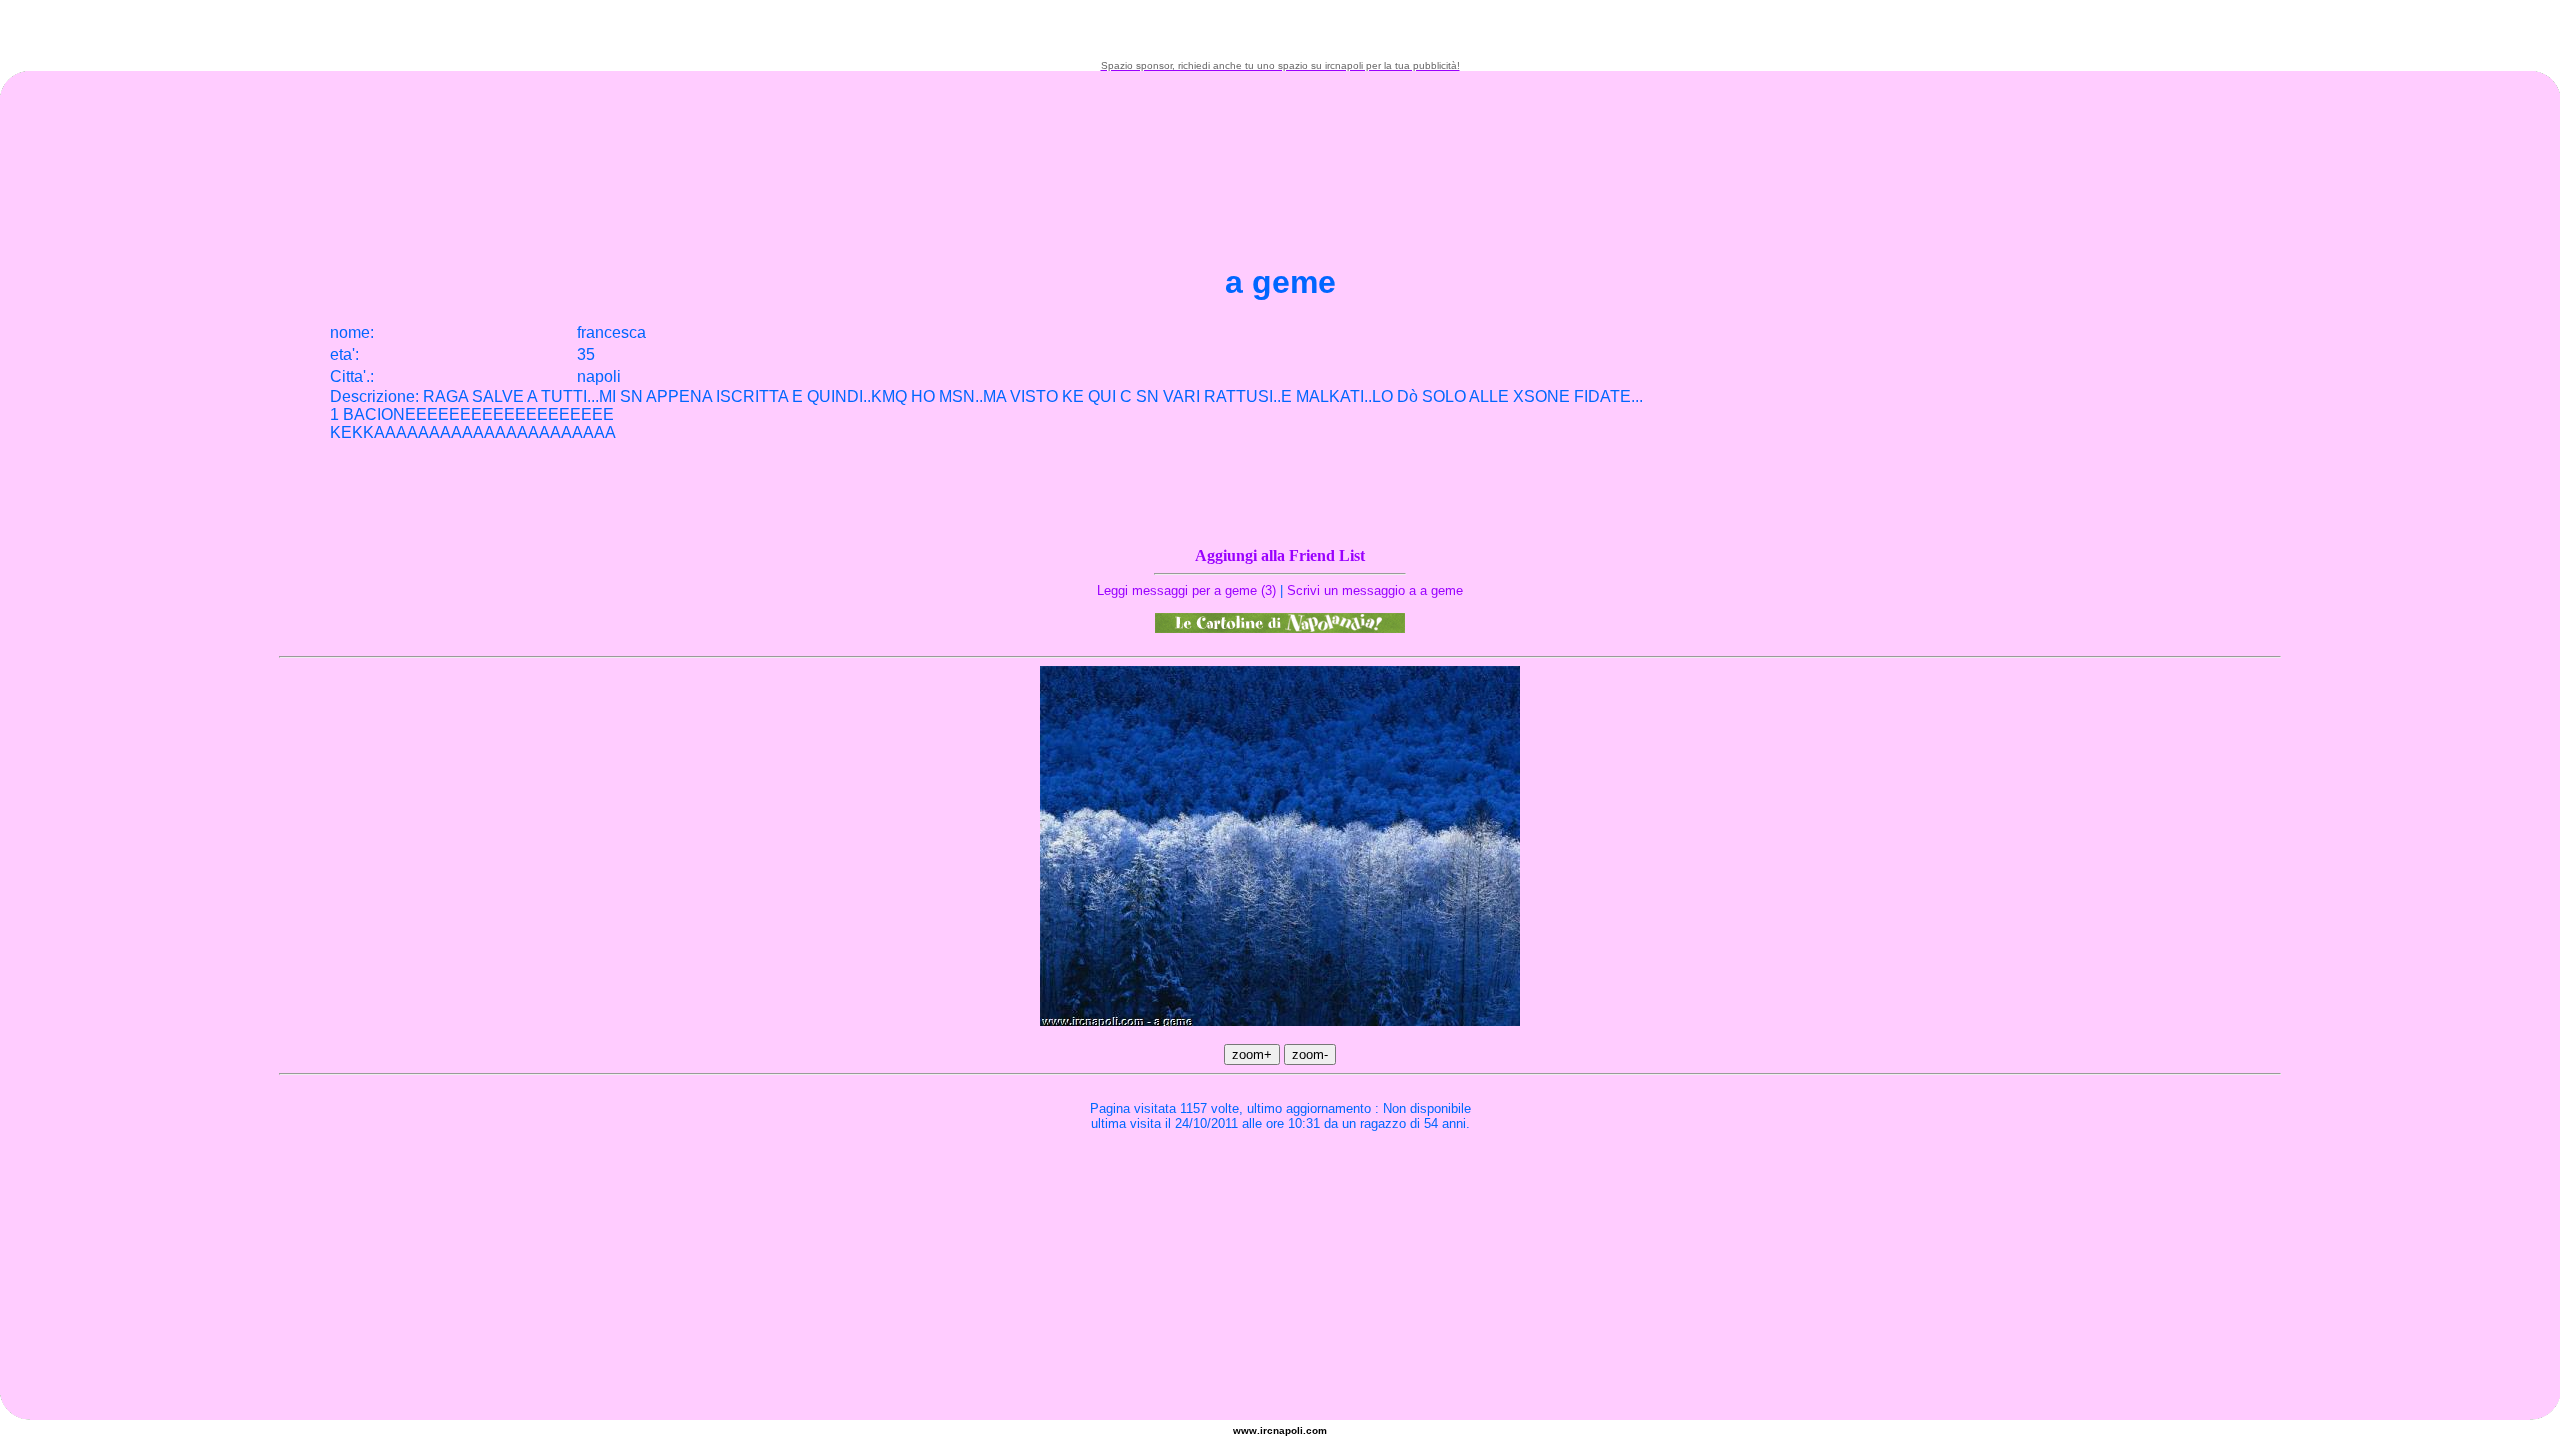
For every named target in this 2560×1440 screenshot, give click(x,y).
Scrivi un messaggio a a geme (1375, 590)
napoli (1288, 1430)
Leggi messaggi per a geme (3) (1186, 590)
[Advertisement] (1280, 30)
